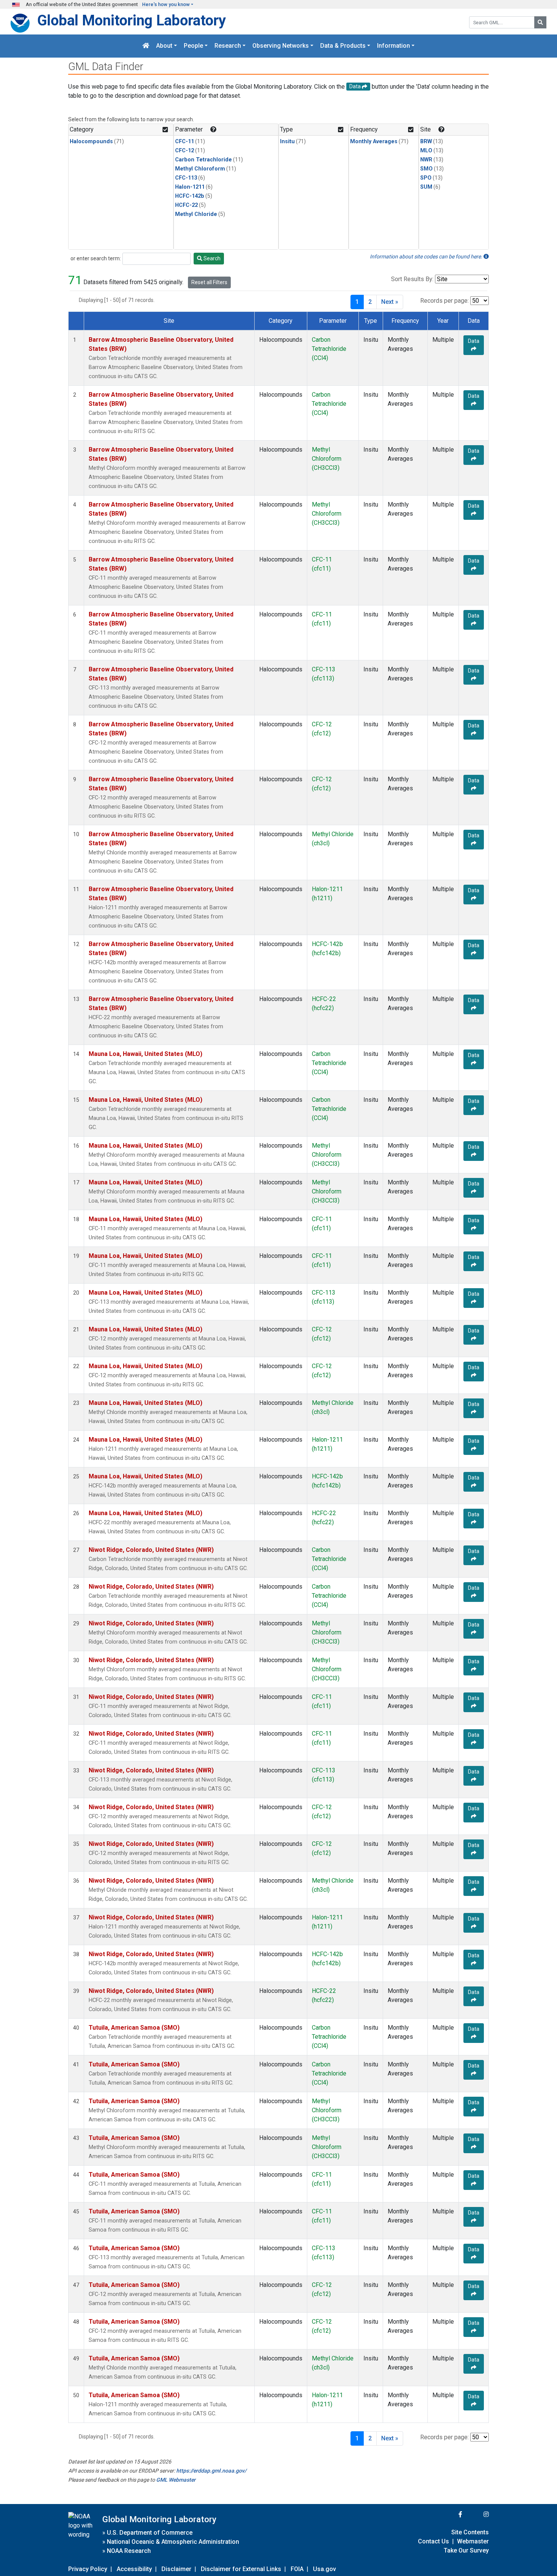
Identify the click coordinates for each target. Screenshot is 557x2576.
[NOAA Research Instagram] (476, 2514)
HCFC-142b (190, 196)
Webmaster (473, 2541)
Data (474, 341)
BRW (426, 142)
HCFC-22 (186, 205)
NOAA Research (129, 2551)
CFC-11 (185, 142)
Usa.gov (325, 2569)
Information (393, 46)
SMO (426, 169)
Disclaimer (176, 2569)
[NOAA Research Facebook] (450, 2514)
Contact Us (433, 2541)
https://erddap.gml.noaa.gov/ (211, 2471)
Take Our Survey (466, 2550)
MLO (426, 151)
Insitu (287, 142)
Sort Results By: (412, 279)
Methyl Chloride (196, 214)
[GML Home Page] (146, 46)
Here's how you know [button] (166, 4)
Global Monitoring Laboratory (131, 20)
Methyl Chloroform (200, 169)
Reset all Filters (209, 282)
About (164, 46)
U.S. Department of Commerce (150, 2533)
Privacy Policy (88, 2569)
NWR (426, 160)
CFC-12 (185, 151)
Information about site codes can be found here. (427, 257)
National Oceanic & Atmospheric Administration (173, 2542)
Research (228, 46)
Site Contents (470, 2532)
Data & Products (343, 46)
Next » (390, 302)
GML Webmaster (176, 2480)
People (193, 46)
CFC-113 (186, 178)
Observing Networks (281, 46)
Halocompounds (91, 142)
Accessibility (134, 2569)
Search (211, 258)
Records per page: (444, 301)
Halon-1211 (190, 187)
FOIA (297, 2569)
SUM (426, 187)
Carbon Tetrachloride (203, 160)
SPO (426, 178)
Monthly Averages (374, 142)
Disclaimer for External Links (241, 2569)
